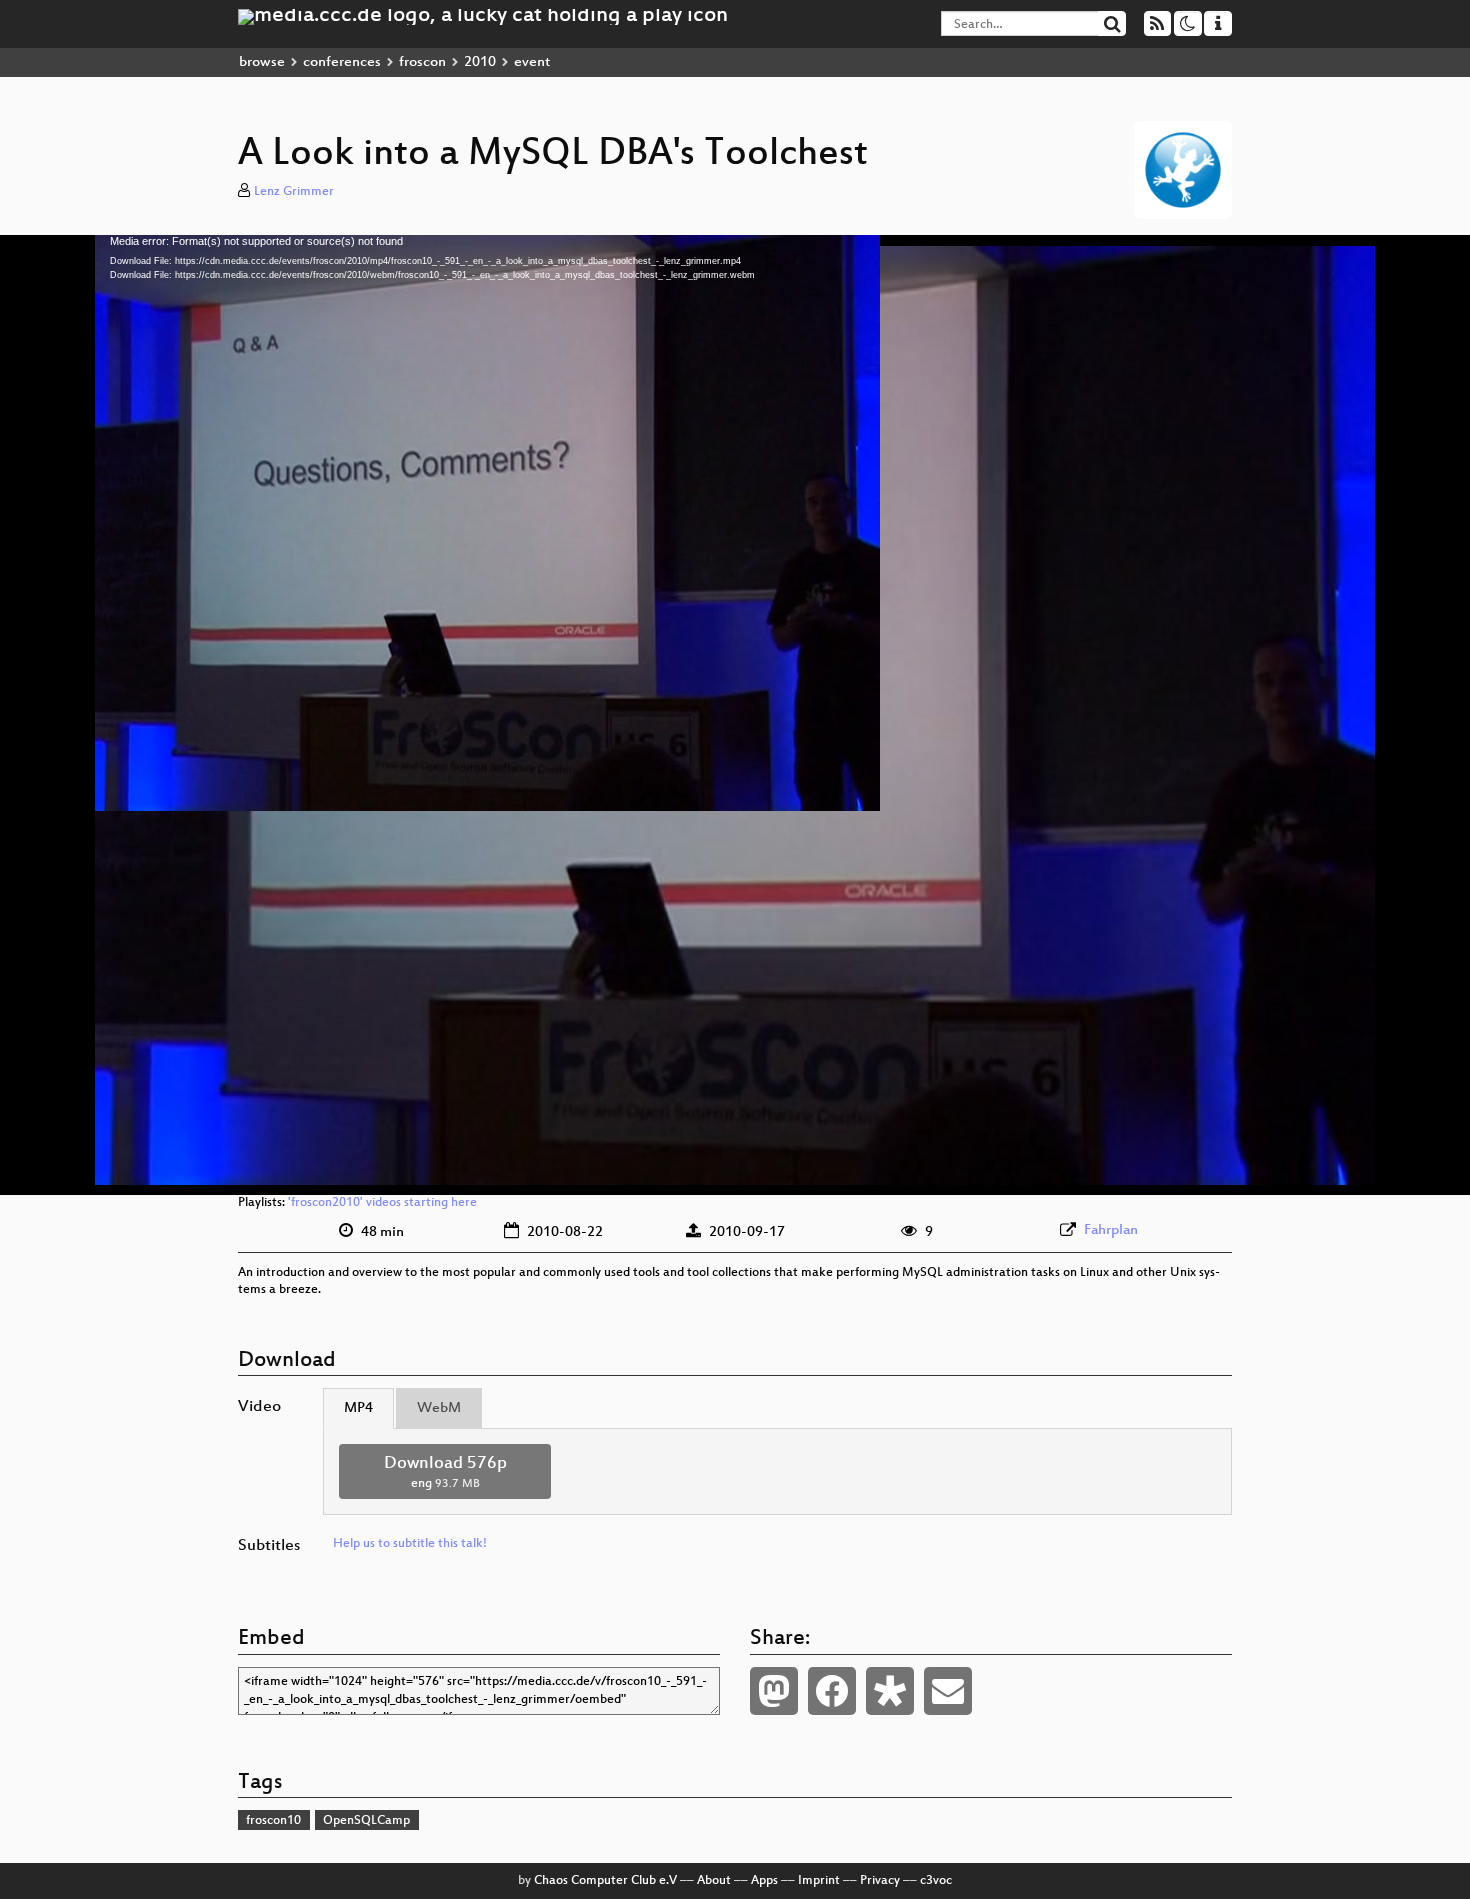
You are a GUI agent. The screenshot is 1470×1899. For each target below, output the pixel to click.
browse (262, 62)
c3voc (936, 1881)
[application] (735, 715)
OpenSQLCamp (366, 1821)
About (714, 1881)
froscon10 (273, 1821)
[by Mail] (948, 1691)
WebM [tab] (439, 1408)
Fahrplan (1111, 1230)
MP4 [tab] (358, 1408)
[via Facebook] (832, 1691)
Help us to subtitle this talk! (410, 1544)
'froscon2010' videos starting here (382, 1203)
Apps (764, 1881)
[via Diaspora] (890, 1691)
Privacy (880, 1881)
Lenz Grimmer (294, 192)
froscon (422, 62)
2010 (480, 62)
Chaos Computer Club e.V (605, 1881)
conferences (342, 62)
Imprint (819, 1881)
